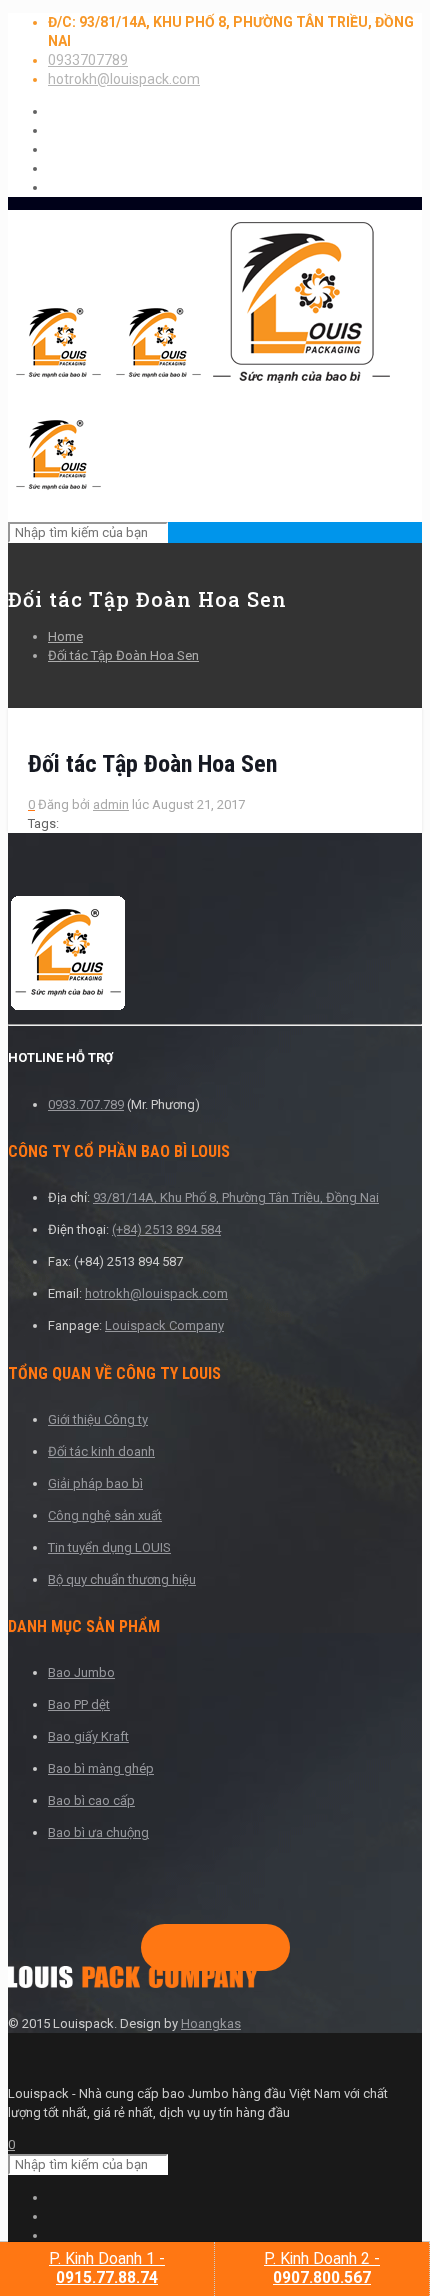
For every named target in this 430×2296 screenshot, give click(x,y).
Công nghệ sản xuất (105, 1515)
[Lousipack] (133, 1983)
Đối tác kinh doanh (101, 1451)
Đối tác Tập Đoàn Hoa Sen (123, 655)
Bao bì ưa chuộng (98, 1832)
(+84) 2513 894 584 (166, 1229)
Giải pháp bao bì (95, 1483)
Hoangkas (211, 2023)
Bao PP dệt (79, 1704)
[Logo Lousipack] (215, 955)
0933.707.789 (86, 1104)
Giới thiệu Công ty (98, 1419)
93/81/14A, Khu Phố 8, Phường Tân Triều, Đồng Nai (236, 1197)
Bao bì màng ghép (101, 1768)
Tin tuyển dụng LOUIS (109, 1547)
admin (111, 804)
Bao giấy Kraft (88, 1736)
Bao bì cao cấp (91, 1800)
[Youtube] (223, 1948)
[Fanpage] (159, 1948)
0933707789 (88, 60)
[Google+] (191, 1948)
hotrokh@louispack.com (124, 79)
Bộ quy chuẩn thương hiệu (122, 1579)
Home (65, 636)
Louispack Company (164, 1325)
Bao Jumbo (81, 1672)
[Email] (255, 1948)
